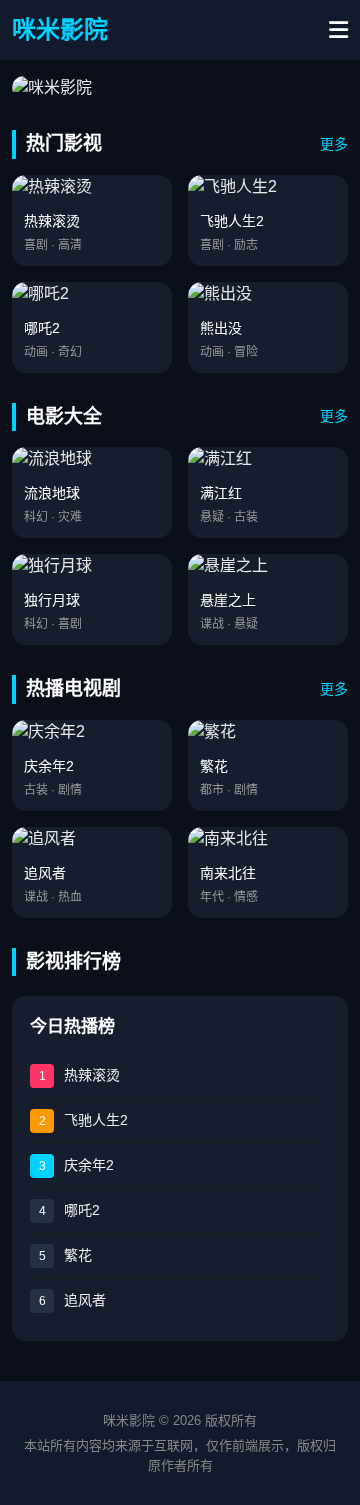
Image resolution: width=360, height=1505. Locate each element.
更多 (334, 144)
